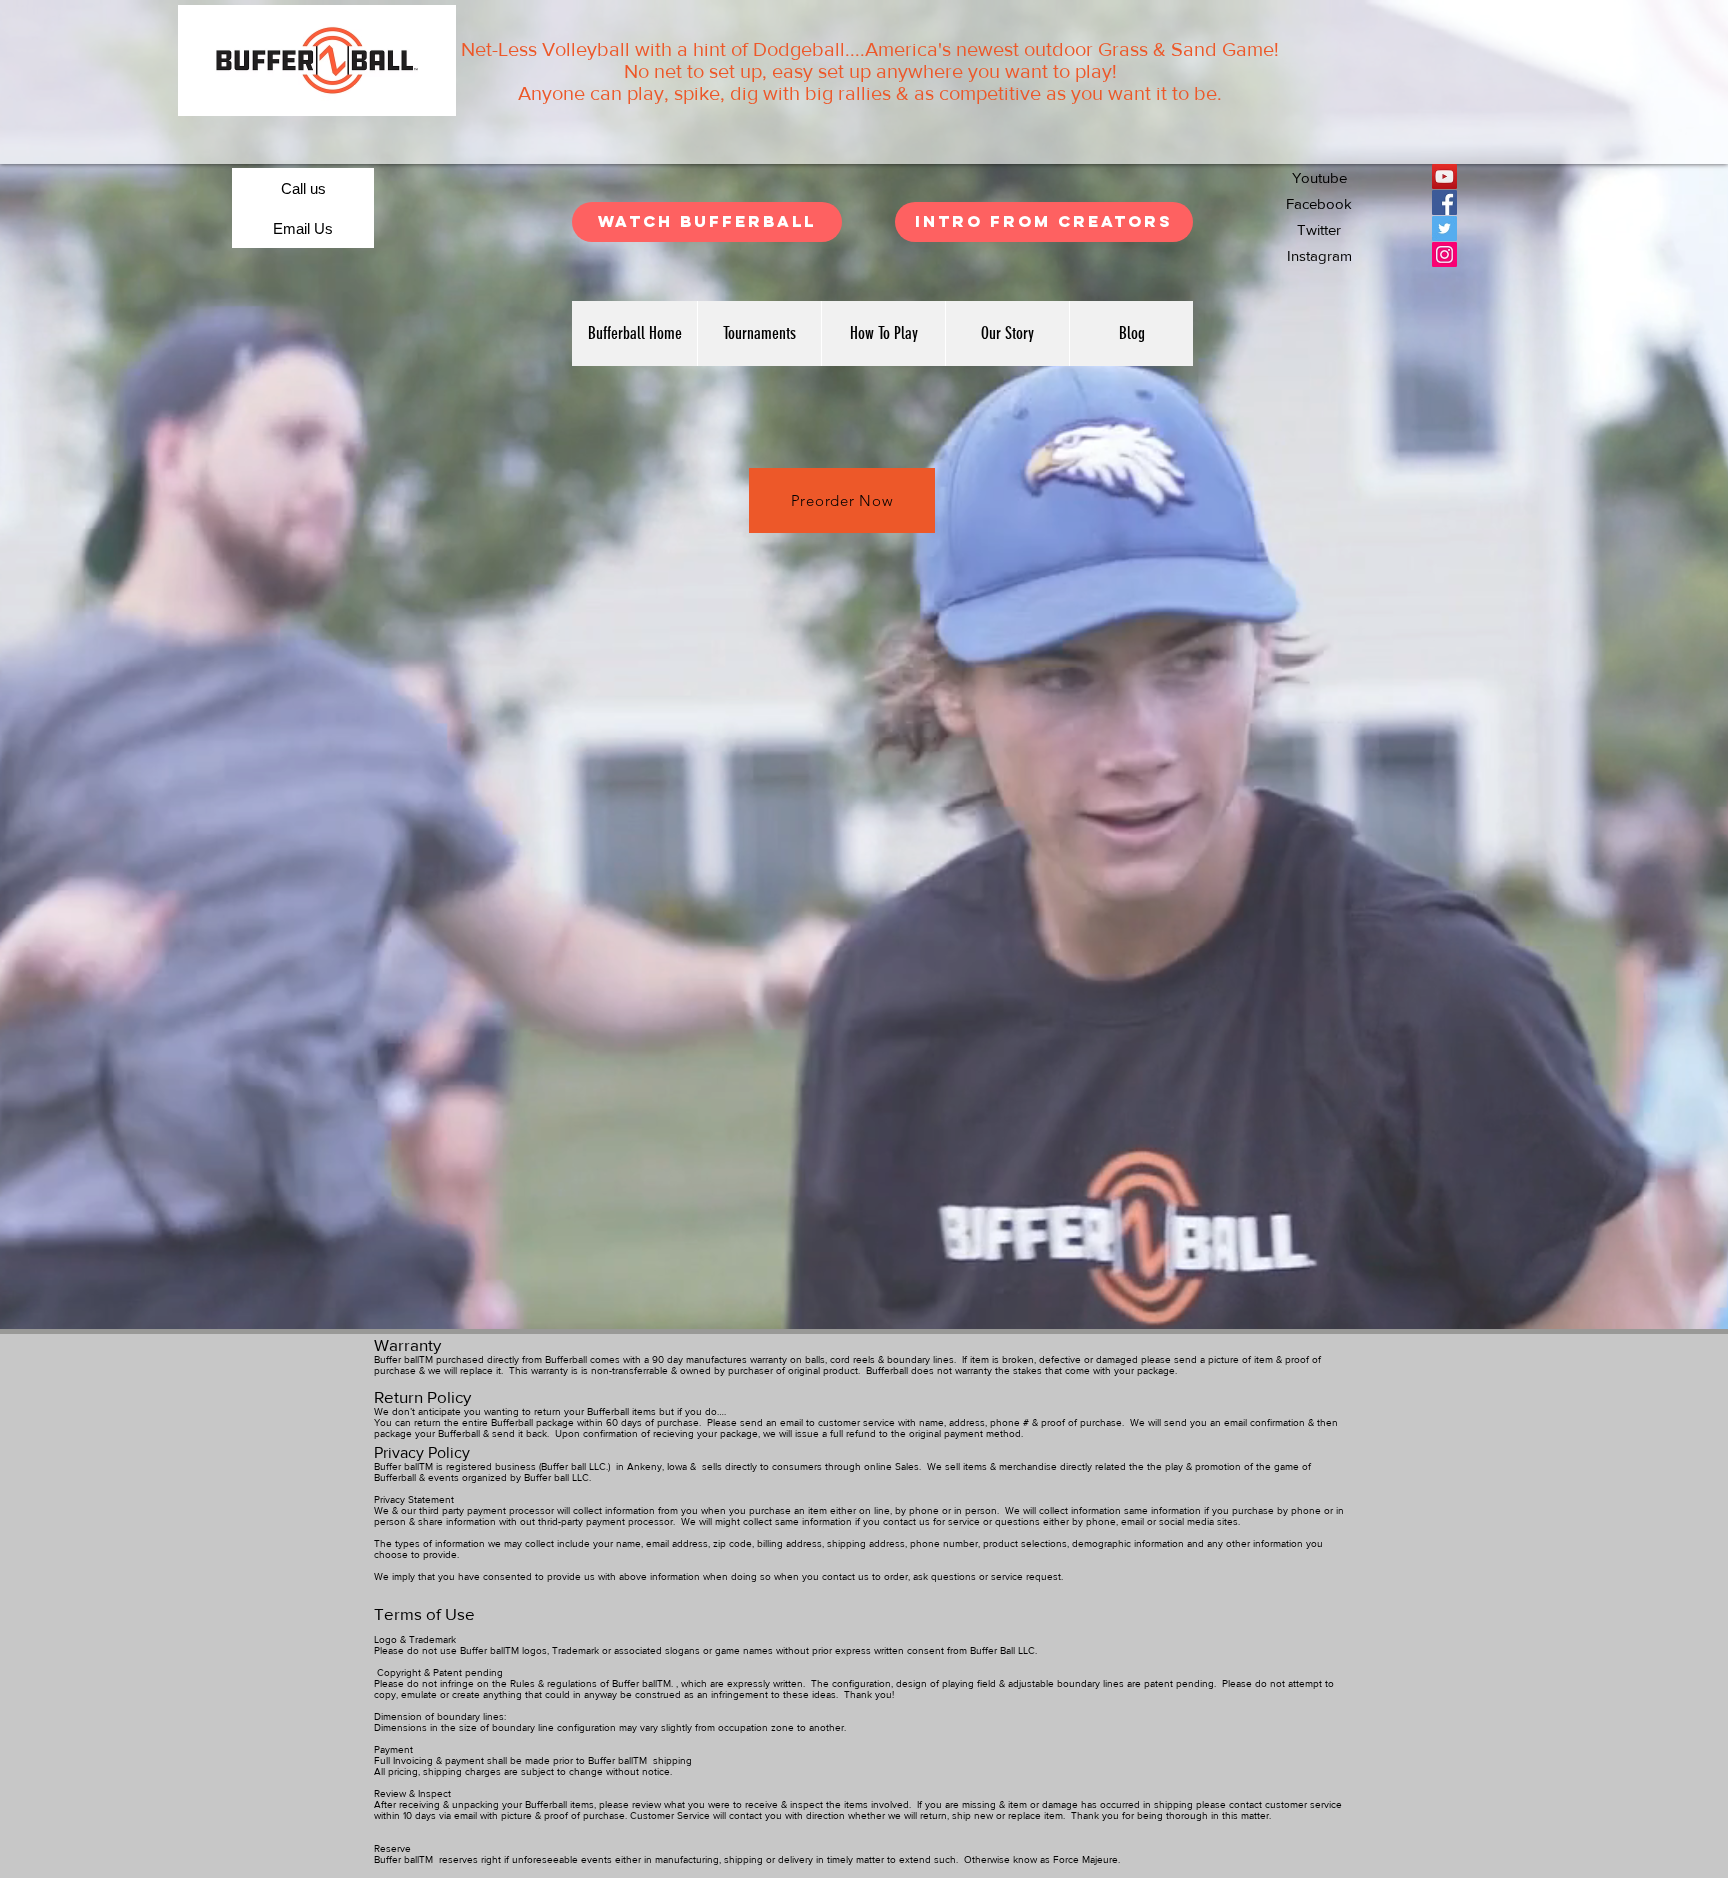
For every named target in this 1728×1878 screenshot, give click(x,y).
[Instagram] (1444, 254)
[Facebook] (1444, 202)
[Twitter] (1444, 228)
